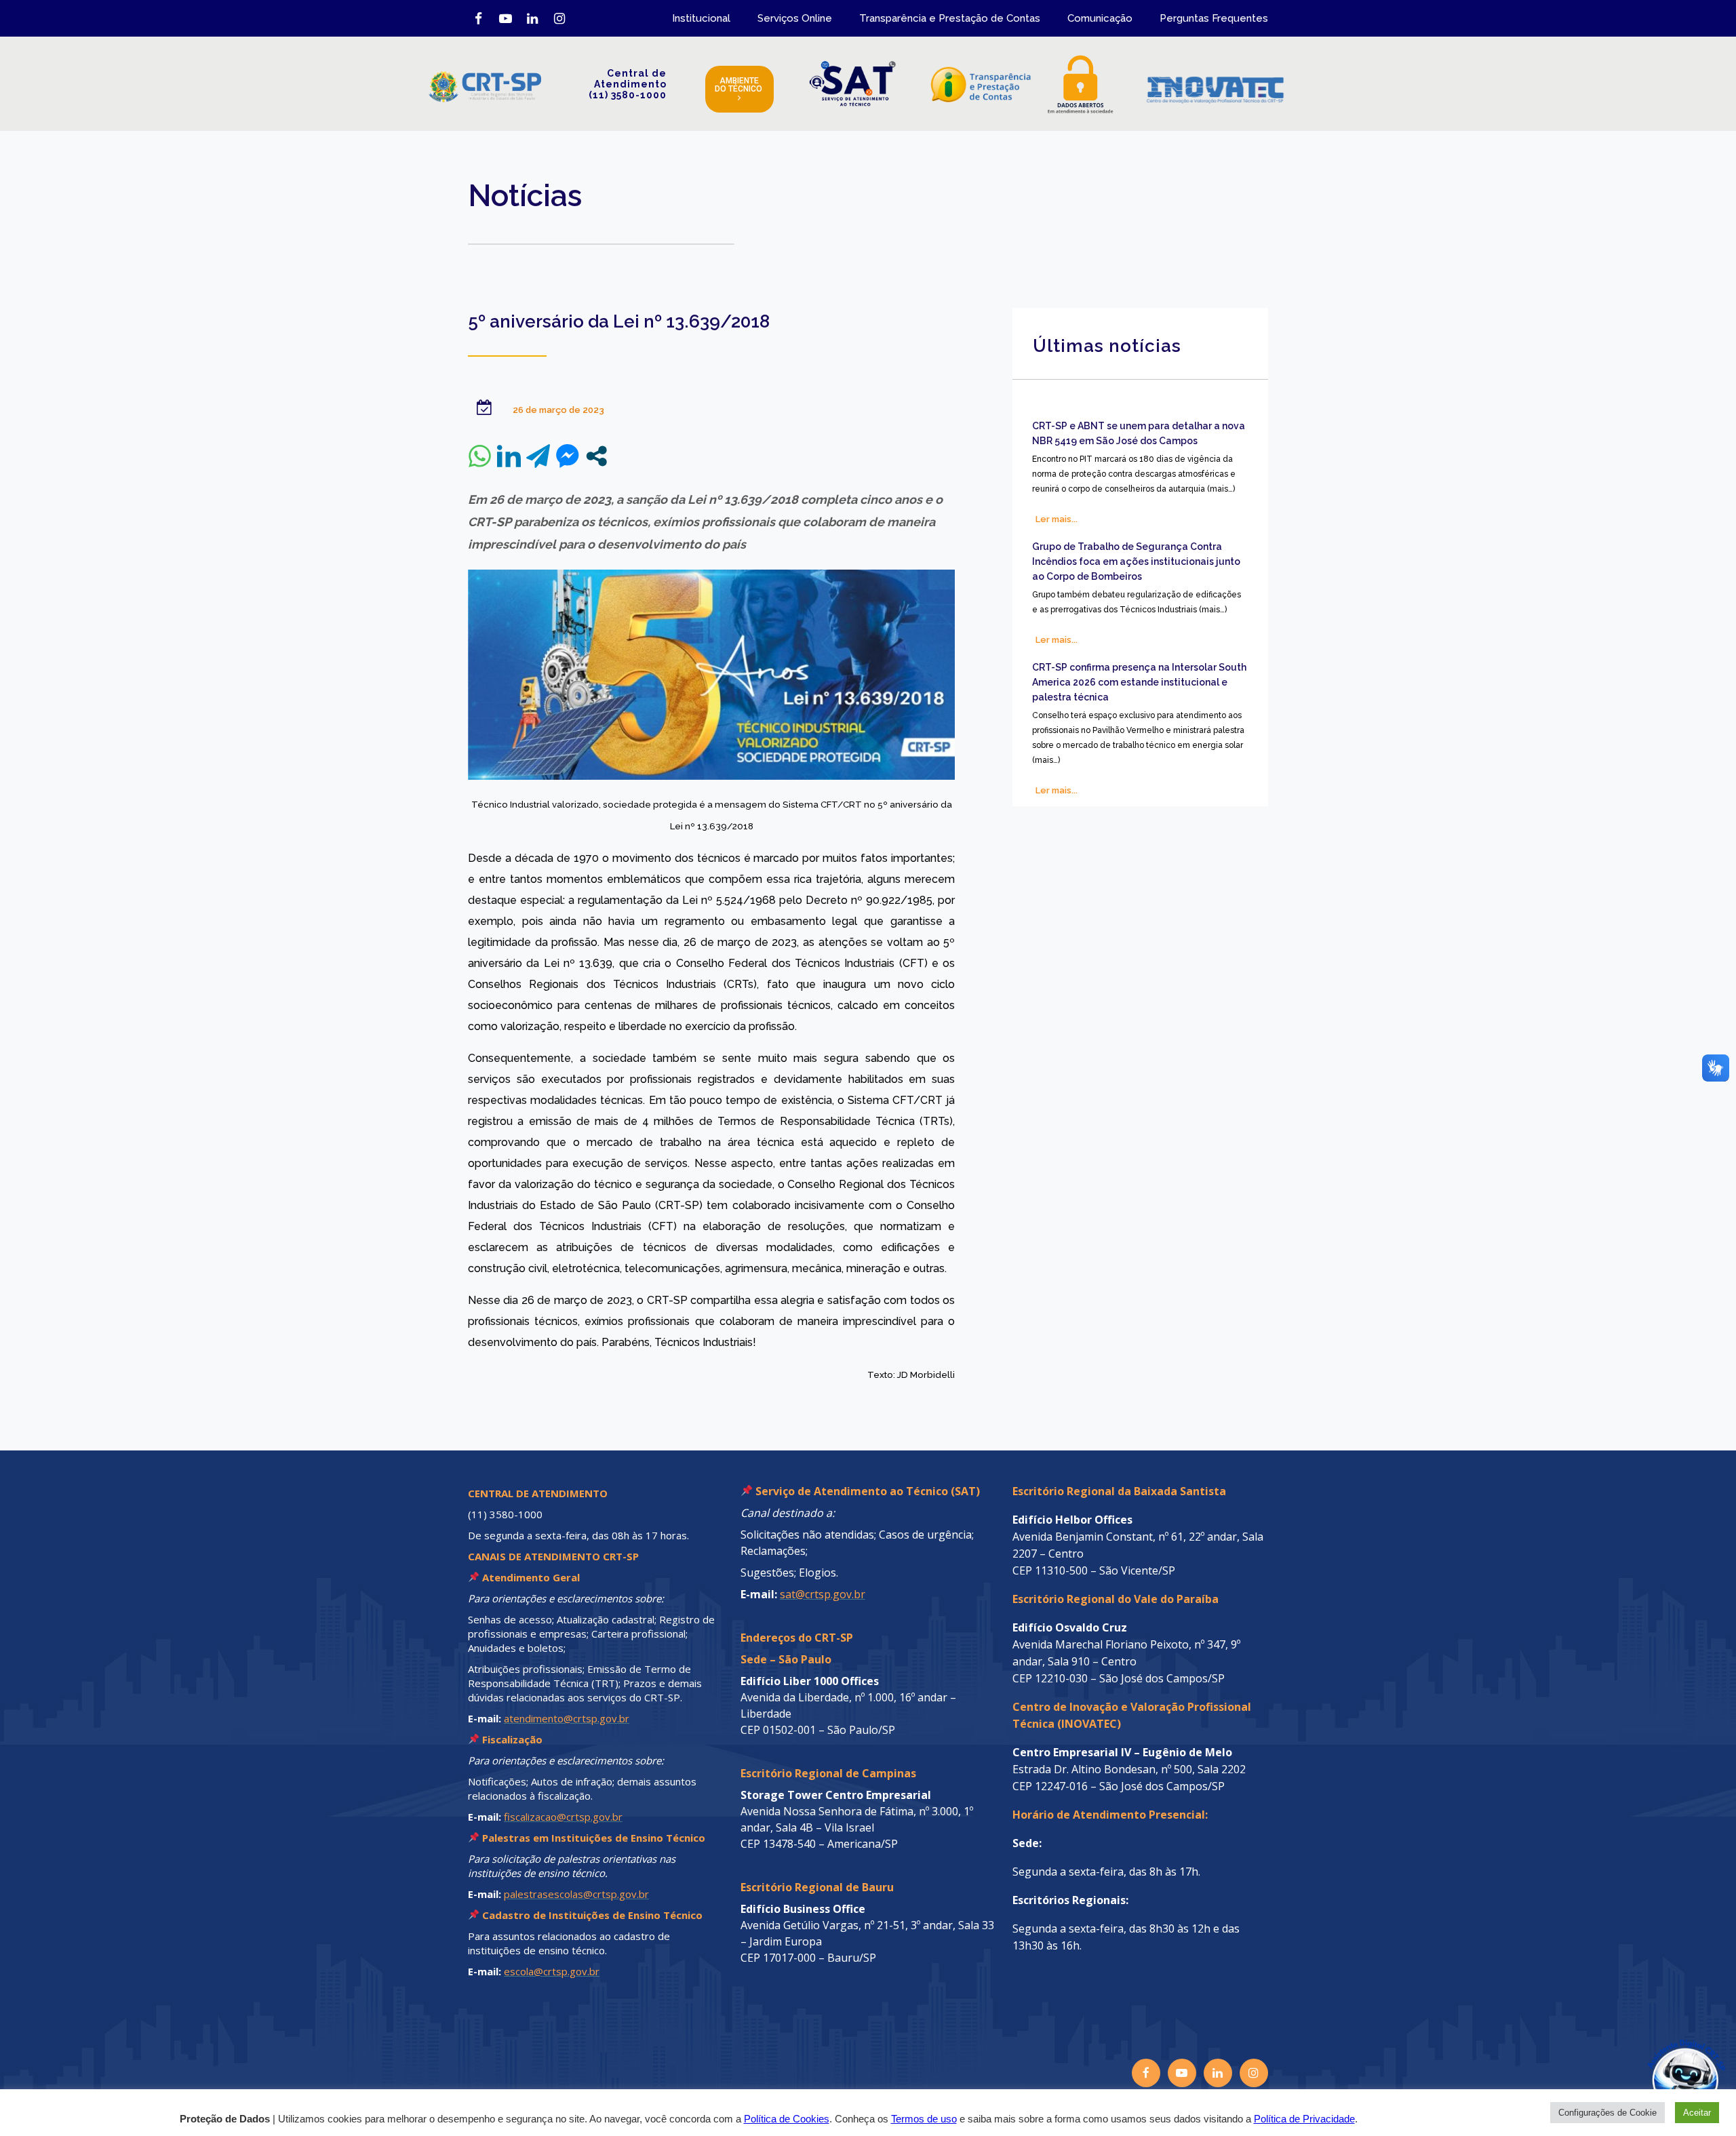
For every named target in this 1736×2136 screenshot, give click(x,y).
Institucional (701, 18)
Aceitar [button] (1697, 2113)
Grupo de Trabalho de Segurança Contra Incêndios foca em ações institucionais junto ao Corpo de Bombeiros (1136, 561)
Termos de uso (924, 2119)
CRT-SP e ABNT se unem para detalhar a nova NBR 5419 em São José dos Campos (1139, 433)
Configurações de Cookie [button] (1607, 2113)
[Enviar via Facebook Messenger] (567, 456)
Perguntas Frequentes (1214, 18)
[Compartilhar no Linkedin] (509, 456)
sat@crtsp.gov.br (823, 1594)
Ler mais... (1057, 519)
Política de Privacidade (1304, 2119)
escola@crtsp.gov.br (552, 1971)
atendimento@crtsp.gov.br (567, 1718)
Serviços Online (795, 18)
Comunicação (1100, 18)
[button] (1656, 2056)
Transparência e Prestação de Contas (950, 18)
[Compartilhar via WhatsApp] (480, 456)
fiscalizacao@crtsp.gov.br (563, 1817)
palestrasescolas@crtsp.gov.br (576, 1894)
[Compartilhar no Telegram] (538, 456)
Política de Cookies (787, 2119)
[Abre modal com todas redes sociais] (596, 456)
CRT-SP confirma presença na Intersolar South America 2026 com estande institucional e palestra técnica (1139, 682)
